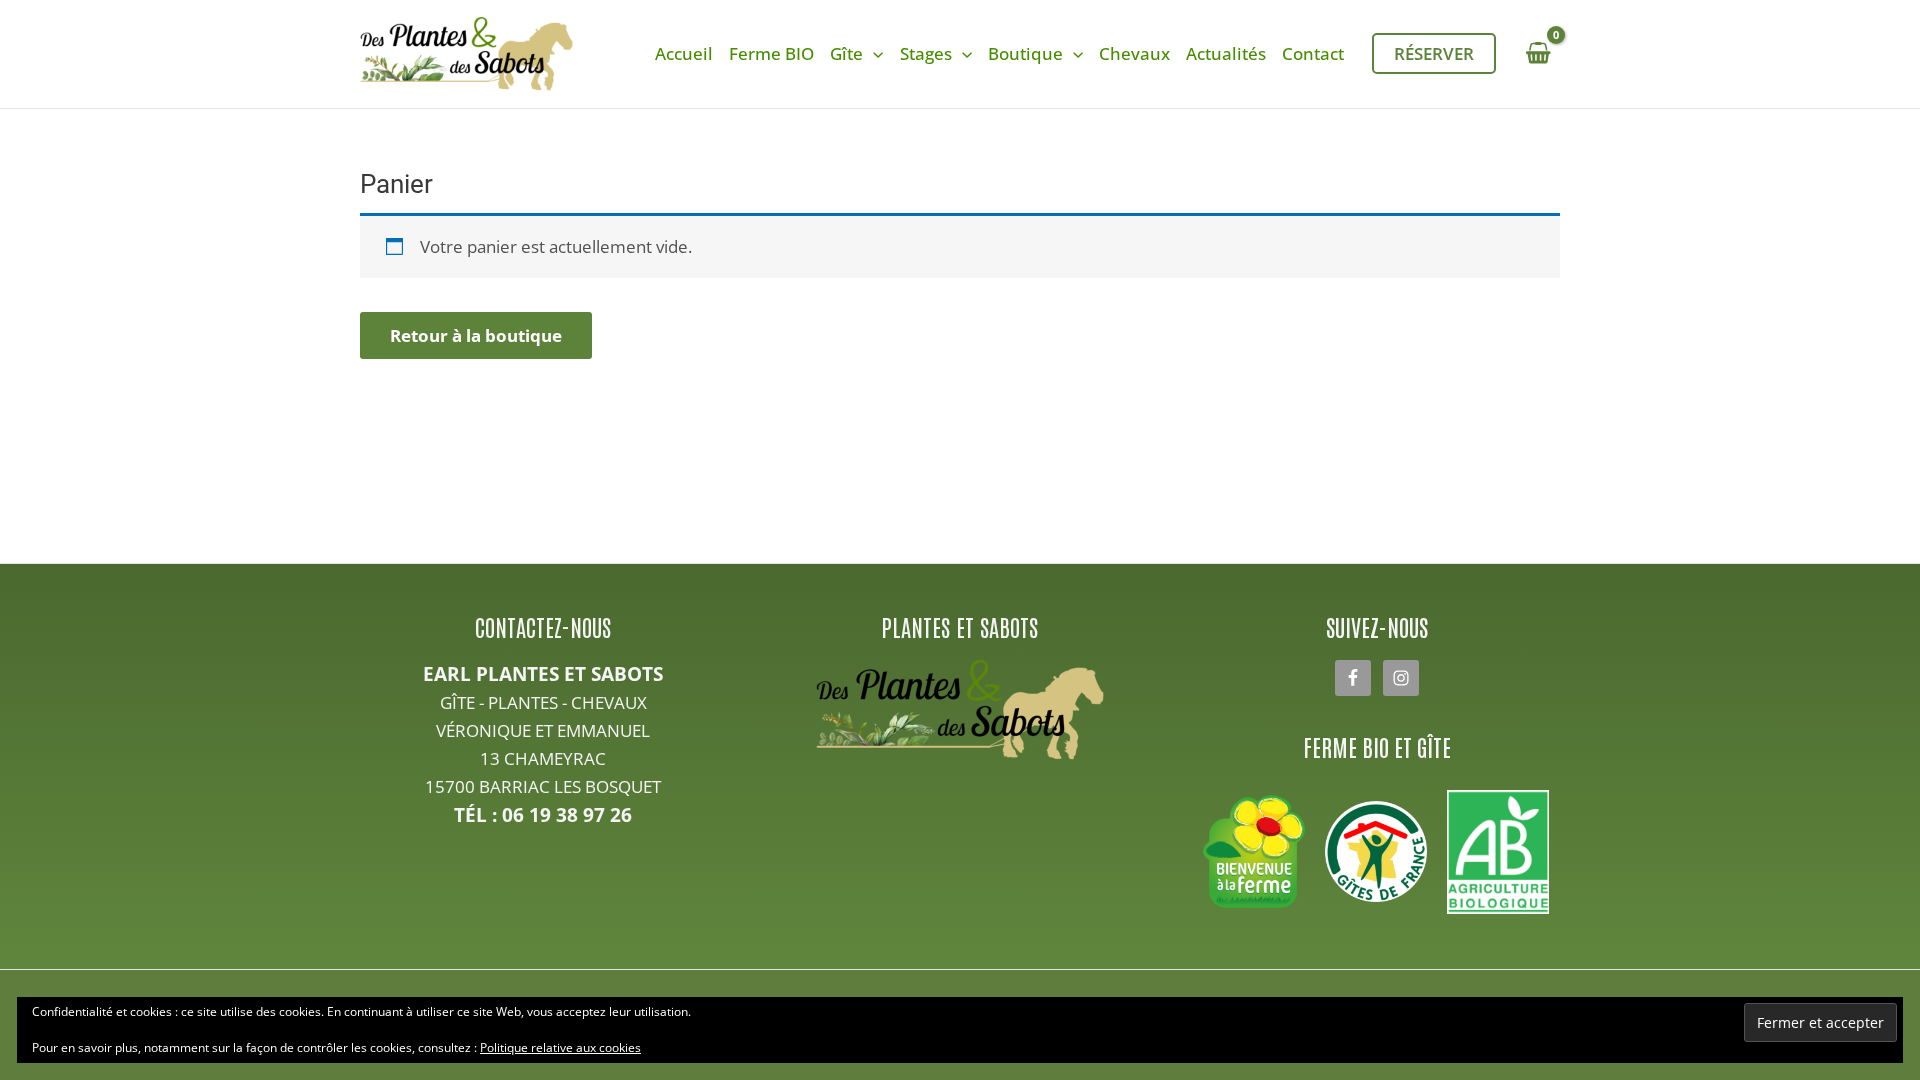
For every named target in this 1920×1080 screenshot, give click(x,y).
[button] (873, 54)
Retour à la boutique (476, 335)
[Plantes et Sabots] (960, 710)
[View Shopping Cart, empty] (1538, 53)
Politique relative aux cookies (560, 1047)
